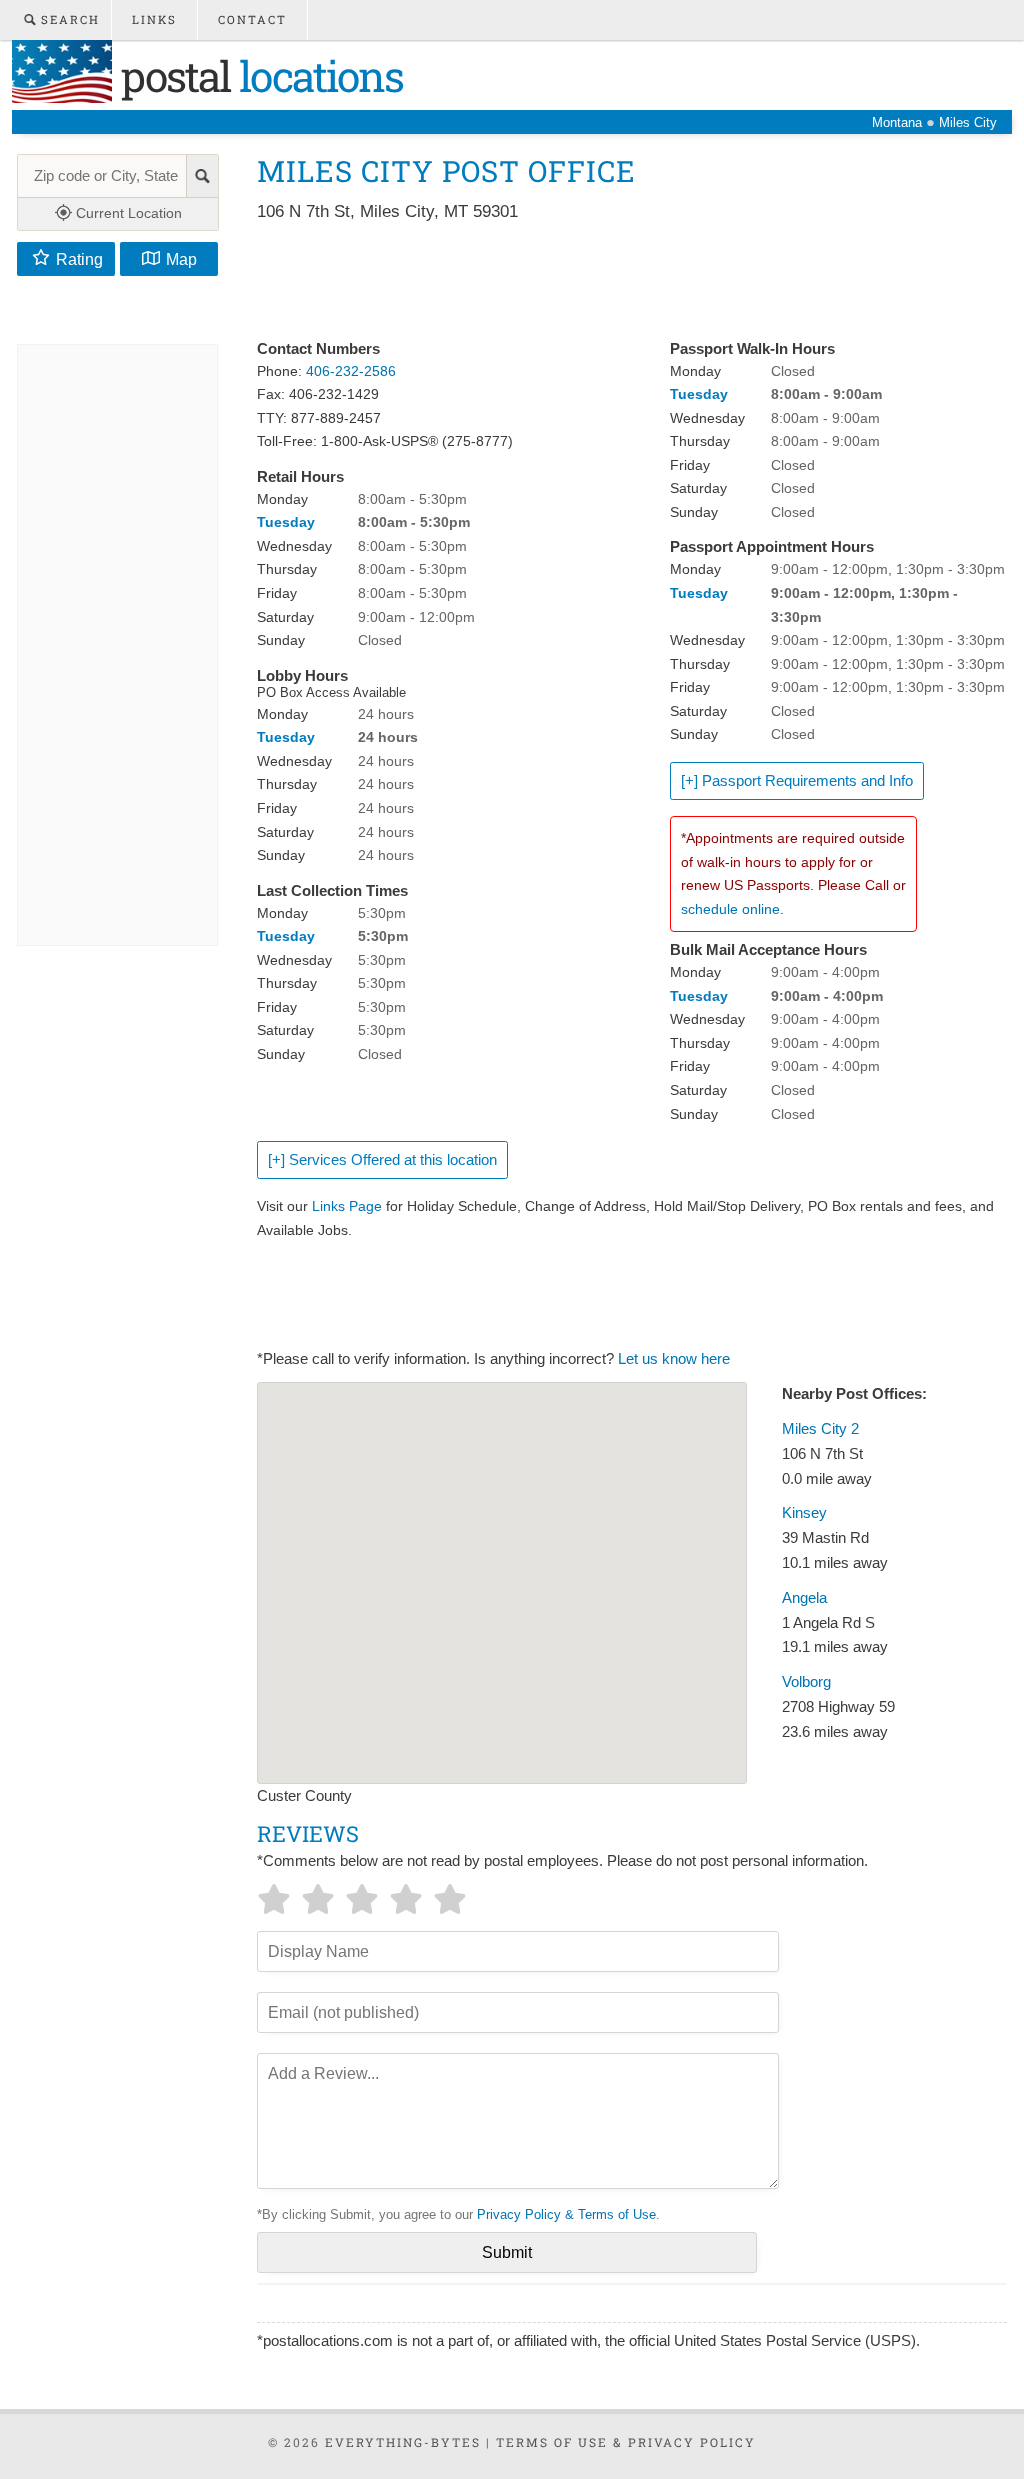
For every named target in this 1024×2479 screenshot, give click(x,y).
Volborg (806, 1682)
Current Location (127, 213)
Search (68, 19)
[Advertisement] (621, 282)
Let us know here (674, 1359)
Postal (257, 75)
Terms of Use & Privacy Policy (626, 2442)
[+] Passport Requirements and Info (797, 781)
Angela (804, 1598)
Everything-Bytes (403, 2442)
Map (181, 259)
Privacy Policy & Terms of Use (566, 2214)
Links (154, 19)
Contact (252, 19)
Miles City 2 (820, 1429)
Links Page (347, 1206)
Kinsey (804, 1513)
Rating (79, 259)
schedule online (730, 909)
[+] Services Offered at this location (382, 1160)
